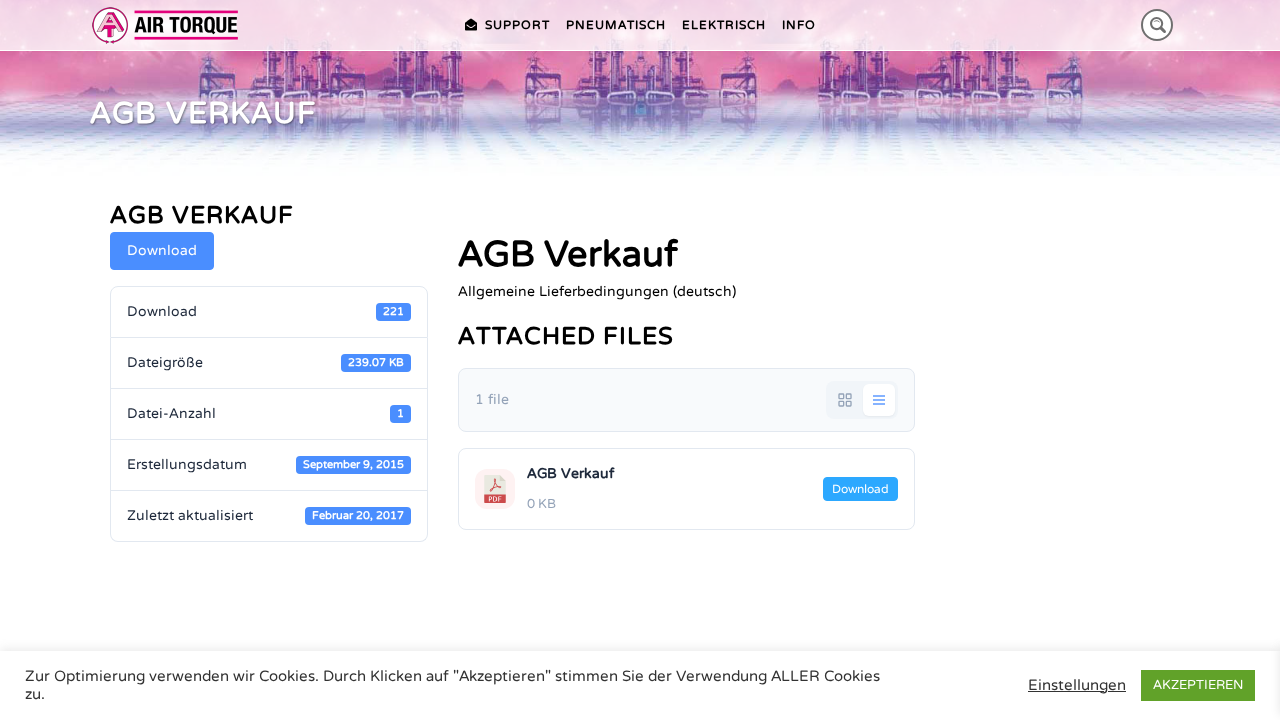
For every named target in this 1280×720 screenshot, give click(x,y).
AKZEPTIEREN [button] (1198, 685)
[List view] (879, 400)
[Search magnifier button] (1157, 25)
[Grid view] (845, 400)
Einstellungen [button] (1077, 685)
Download (162, 250)
